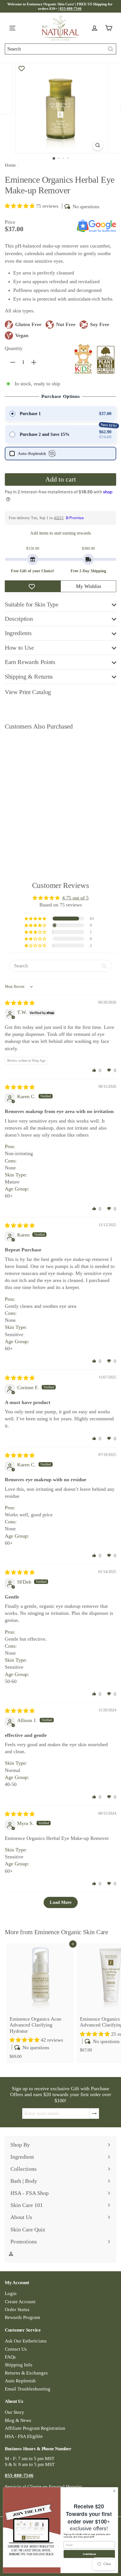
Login (11, 2294)
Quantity (14, 348)
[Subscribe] (94, 2114)
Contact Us (16, 2349)
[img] (20, 1003)
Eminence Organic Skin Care (71, 1932)
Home (10, 165)
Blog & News (18, 2420)
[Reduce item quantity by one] (13, 362)
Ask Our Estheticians (26, 2341)
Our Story (14, 2412)
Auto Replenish (20, 2381)
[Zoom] (98, 145)
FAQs (10, 2357)
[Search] (111, 49)
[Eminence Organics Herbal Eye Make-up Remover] (40, 794)
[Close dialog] (114, 2491)
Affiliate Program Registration (35, 2428)
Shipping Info (19, 2365)
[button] (20, 206)
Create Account (20, 2302)
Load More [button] (61, 1902)
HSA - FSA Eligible (24, 2436)
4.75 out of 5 (75, 898)
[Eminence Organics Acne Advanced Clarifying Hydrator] (40, 2003)
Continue (89, 2554)
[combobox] (60, 49)
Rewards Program (22, 2317)
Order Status (17, 2310)
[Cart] (110, 28)
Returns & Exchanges (26, 2373)
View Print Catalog (28, 692)
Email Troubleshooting (28, 2389)
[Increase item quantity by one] (34, 362)
